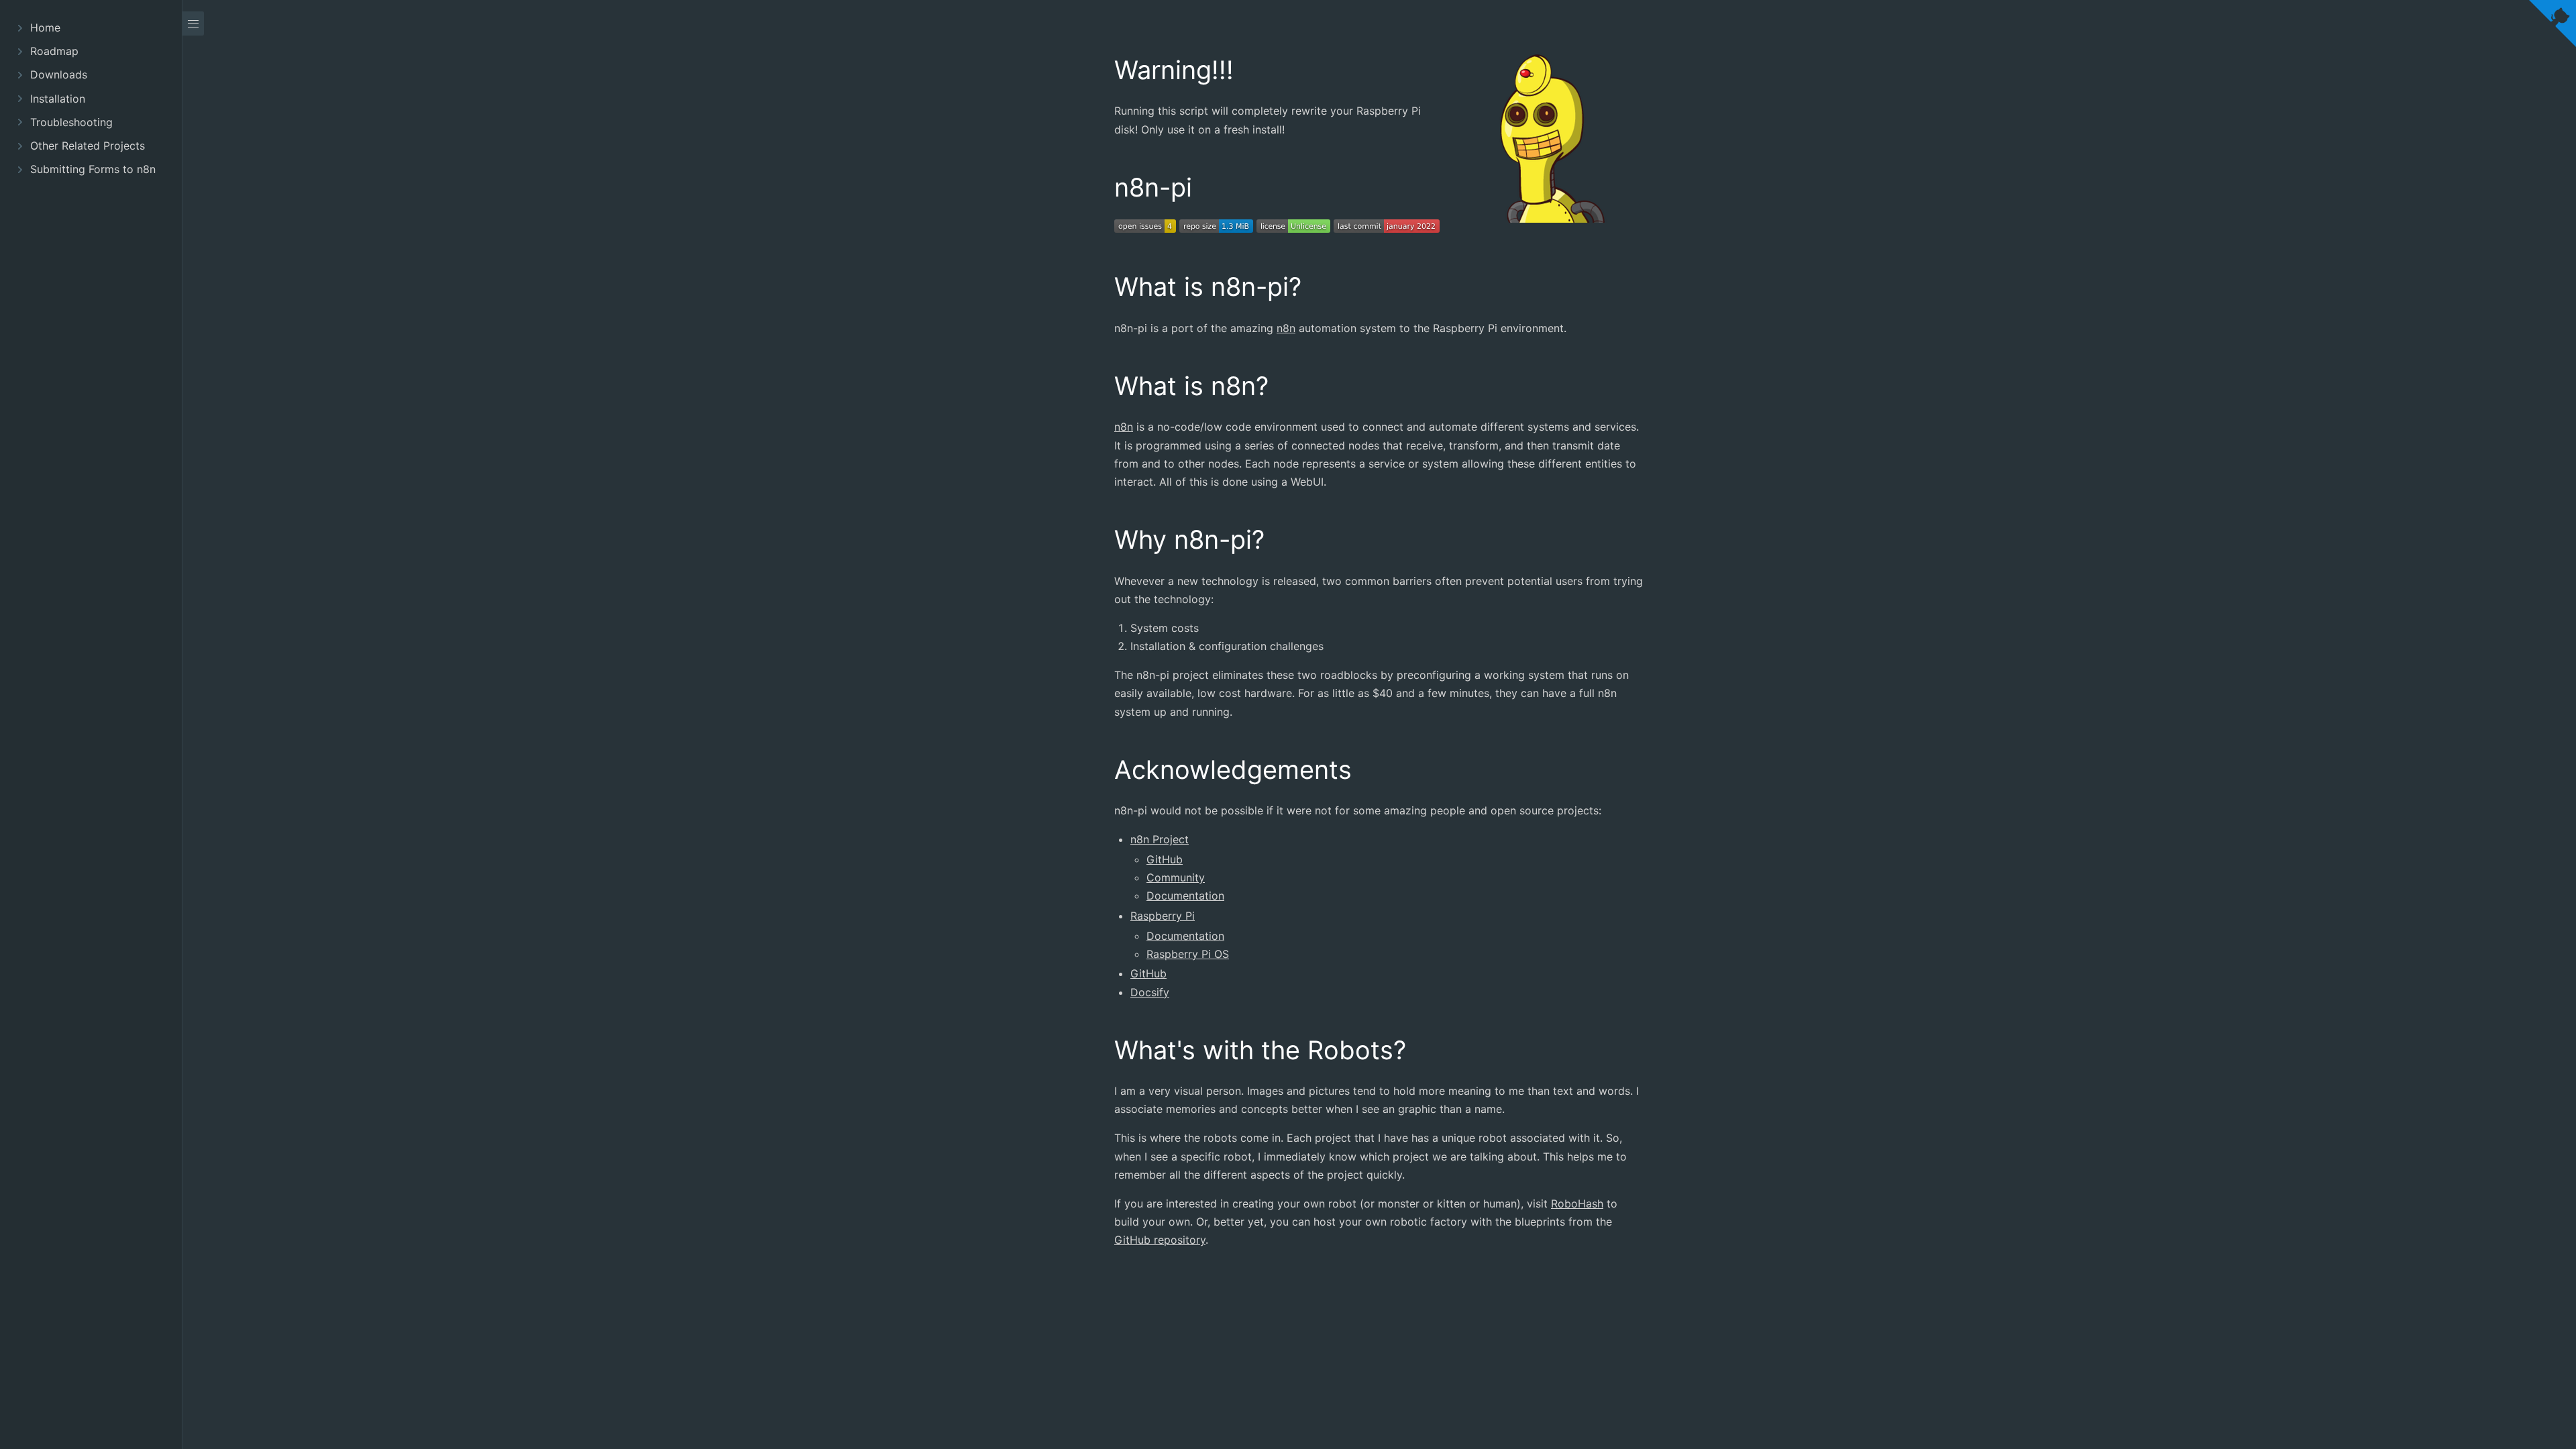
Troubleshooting (71, 122)
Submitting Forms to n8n (93, 169)
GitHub (1165, 859)
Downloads (59, 74)
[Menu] (193, 23)
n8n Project (1160, 839)
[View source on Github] (2553, 26)
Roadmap (54, 51)
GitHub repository (1160, 1240)
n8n (1286, 328)
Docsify (1150, 992)
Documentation (1185, 896)
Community (1176, 877)
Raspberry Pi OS (1188, 954)
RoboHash (1577, 1203)
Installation (58, 99)
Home (45, 28)
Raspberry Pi (1163, 916)
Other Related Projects (88, 146)
